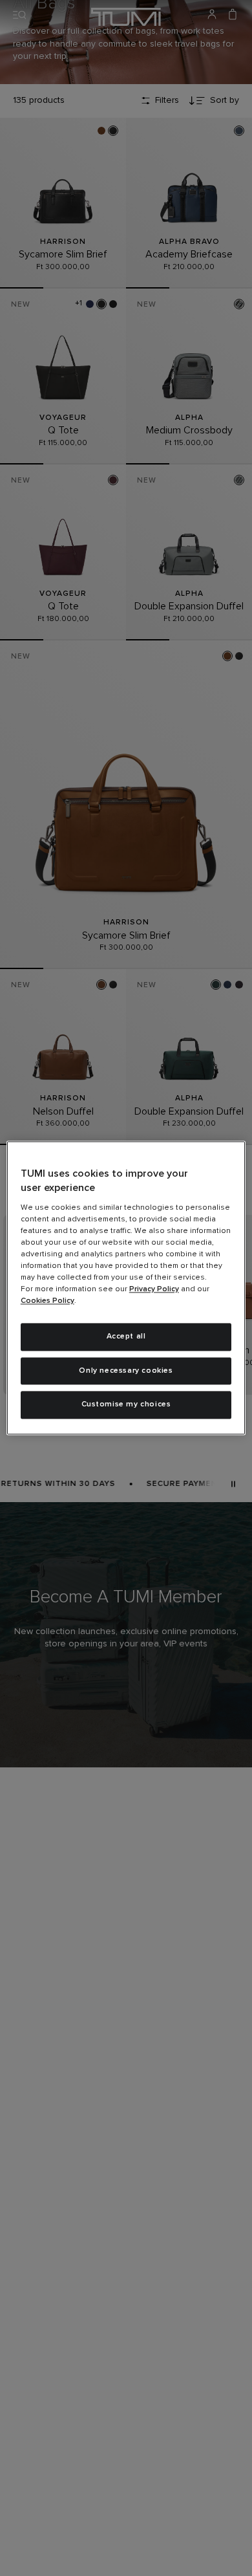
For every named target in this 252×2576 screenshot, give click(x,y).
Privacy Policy (154, 1289)
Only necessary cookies (126, 1371)
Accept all (126, 1337)
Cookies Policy (47, 1301)
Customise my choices (126, 1405)
